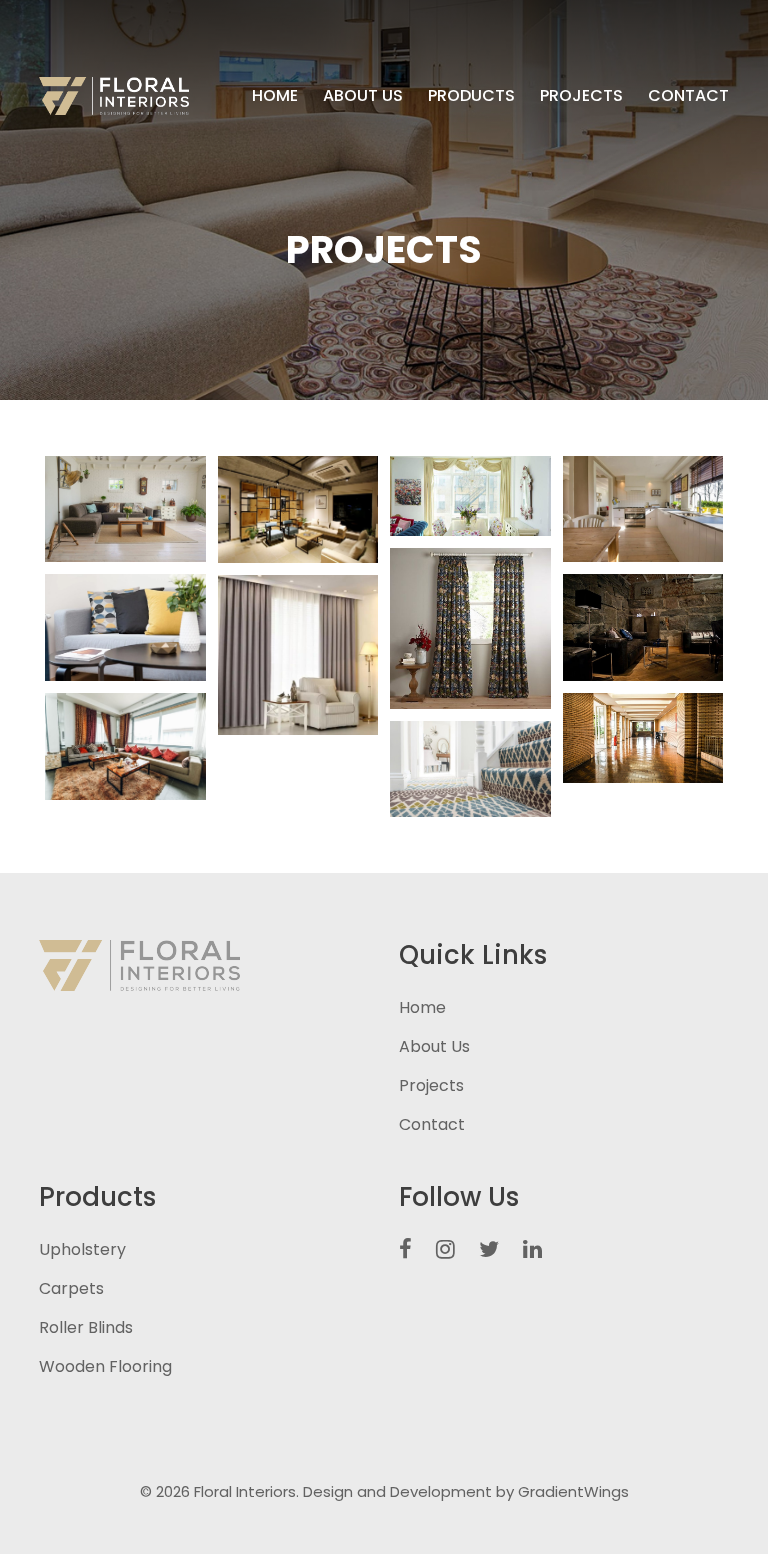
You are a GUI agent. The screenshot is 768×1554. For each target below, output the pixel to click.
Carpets (71, 1288)
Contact (688, 95)
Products (471, 95)
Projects (581, 95)
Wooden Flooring (105, 1366)
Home (275, 95)
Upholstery (82, 1249)
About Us (363, 95)
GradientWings (573, 1491)
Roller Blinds (86, 1327)
